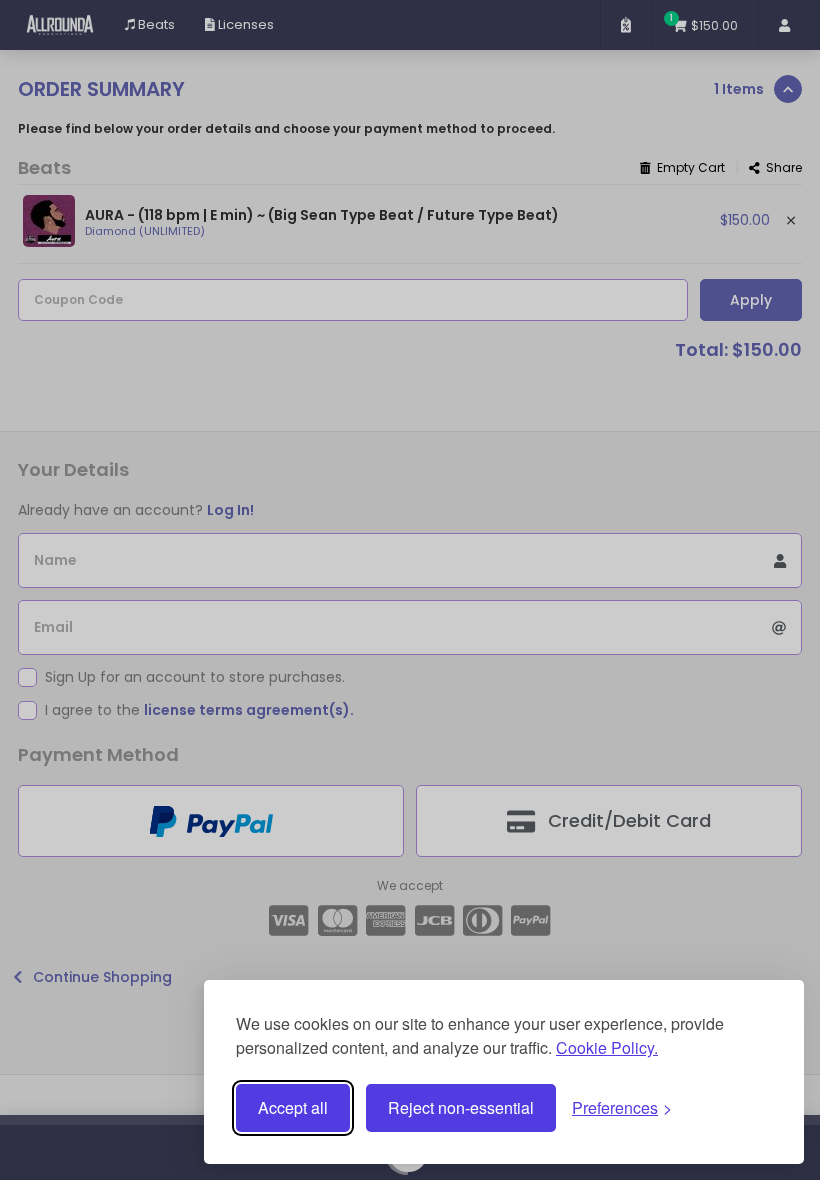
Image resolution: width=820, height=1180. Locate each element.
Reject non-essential (461, 1107)
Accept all (293, 1107)
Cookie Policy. (607, 1047)
